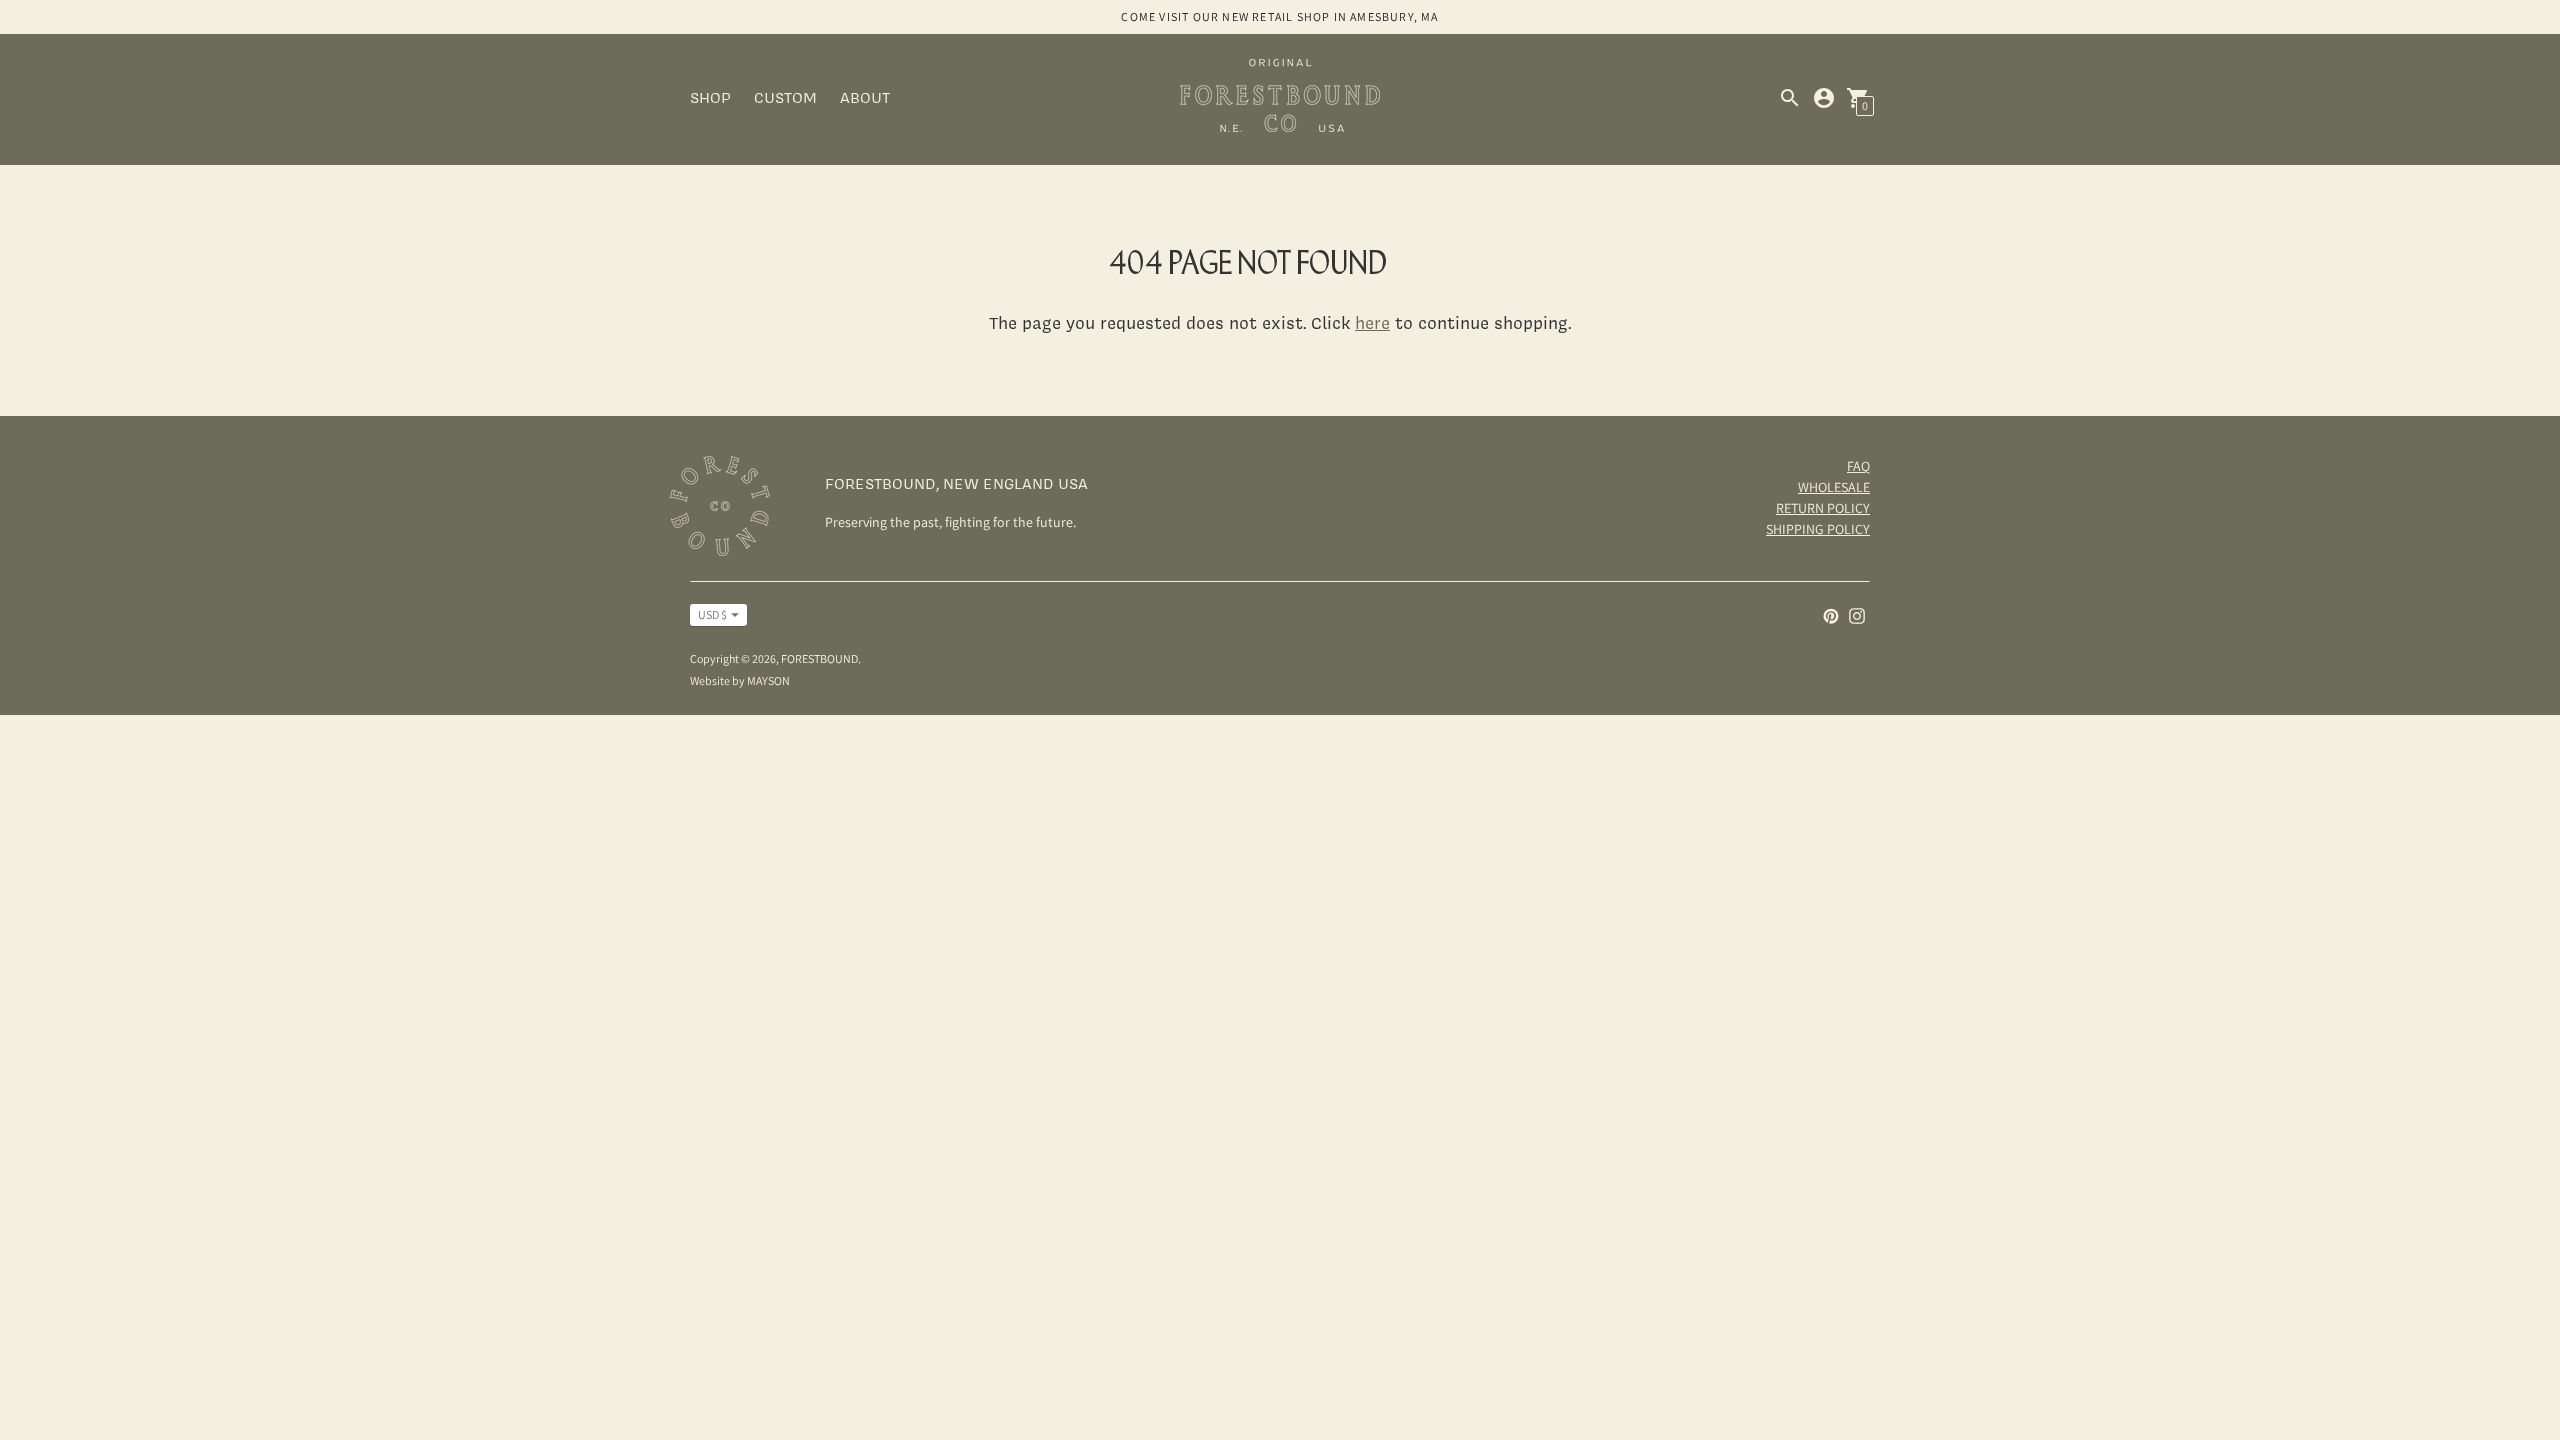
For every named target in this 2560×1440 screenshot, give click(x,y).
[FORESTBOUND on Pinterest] (1831, 614)
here (1372, 322)
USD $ (712, 614)
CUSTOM (785, 97)
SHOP (710, 97)
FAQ (1858, 466)
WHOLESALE (1834, 487)
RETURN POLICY (1823, 508)
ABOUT (865, 97)
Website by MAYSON (740, 680)
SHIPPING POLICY (1818, 529)
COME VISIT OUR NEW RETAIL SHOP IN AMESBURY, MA (1279, 16)
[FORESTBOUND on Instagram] (1857, 614)
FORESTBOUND (819, 658)
